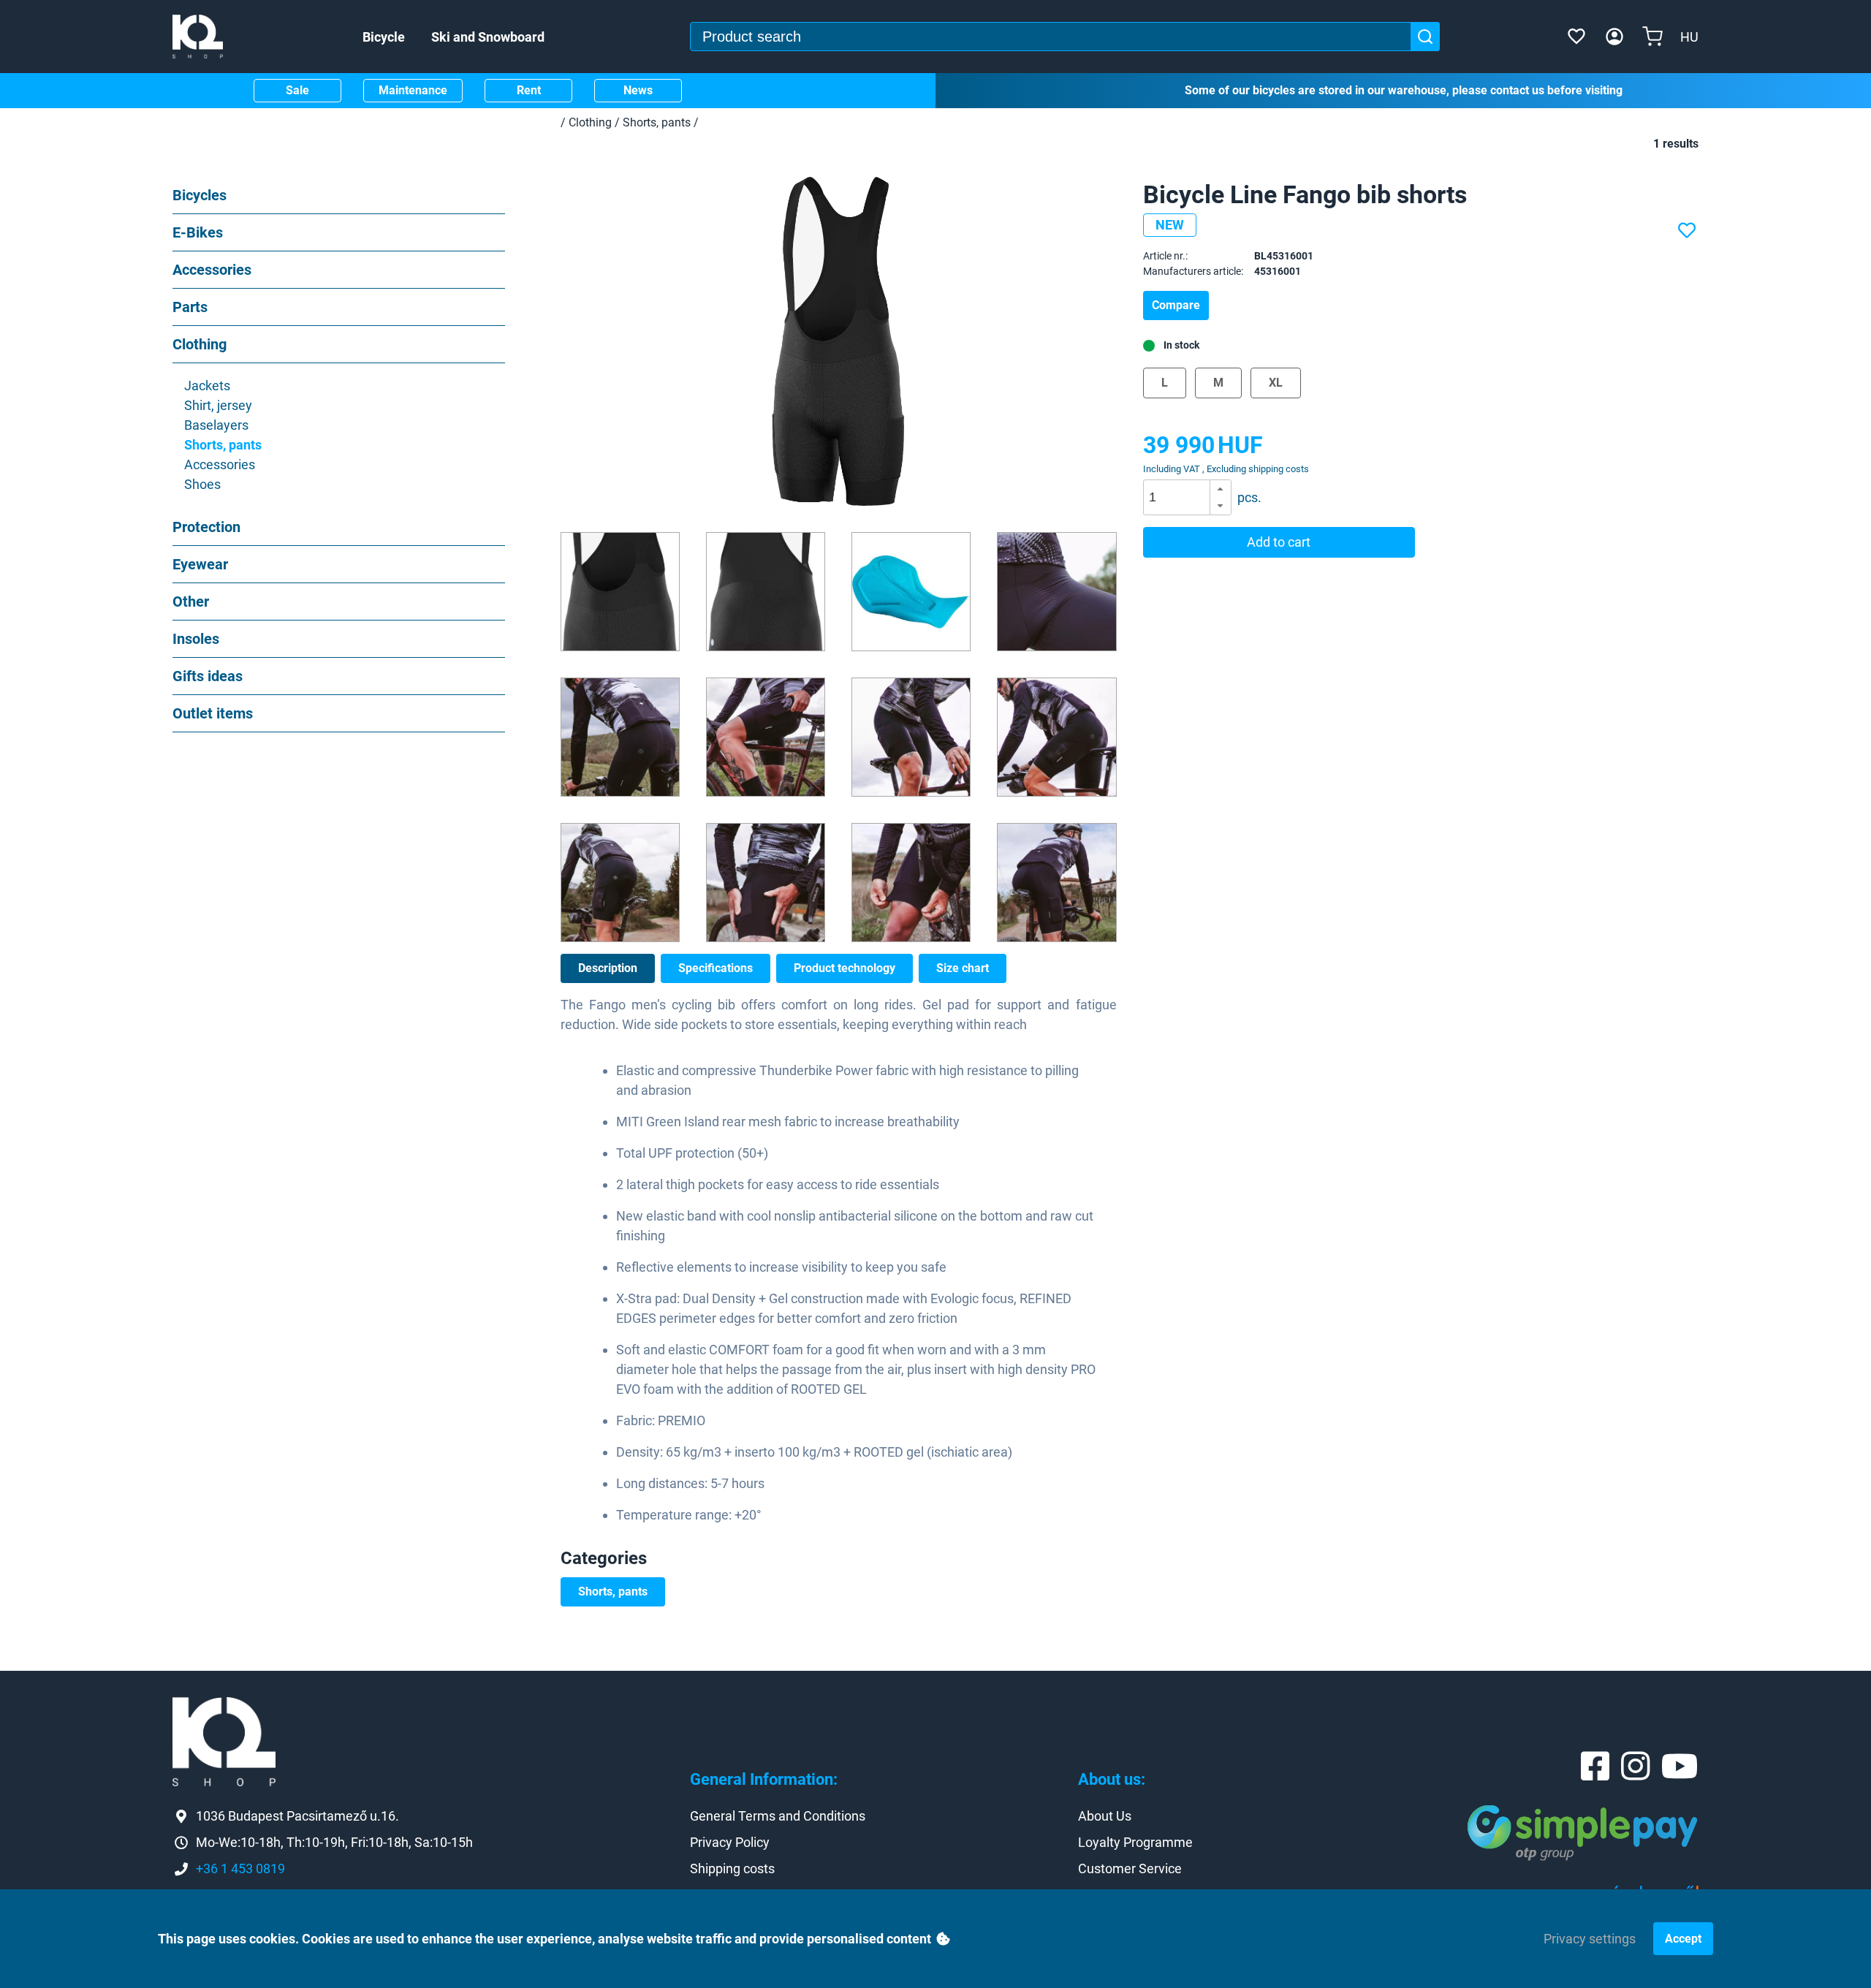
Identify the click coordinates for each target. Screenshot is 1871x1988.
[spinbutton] (1192, 498)
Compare (1176, 305)
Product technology (845, 968)
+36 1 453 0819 (240, 1869)
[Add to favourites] (1688, 231)
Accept (1683, 1939)
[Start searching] (1425, 37)
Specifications (716, 968)
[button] (1220, 489)
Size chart (963, 968)
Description (608, 968)
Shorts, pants (613, 1591)
